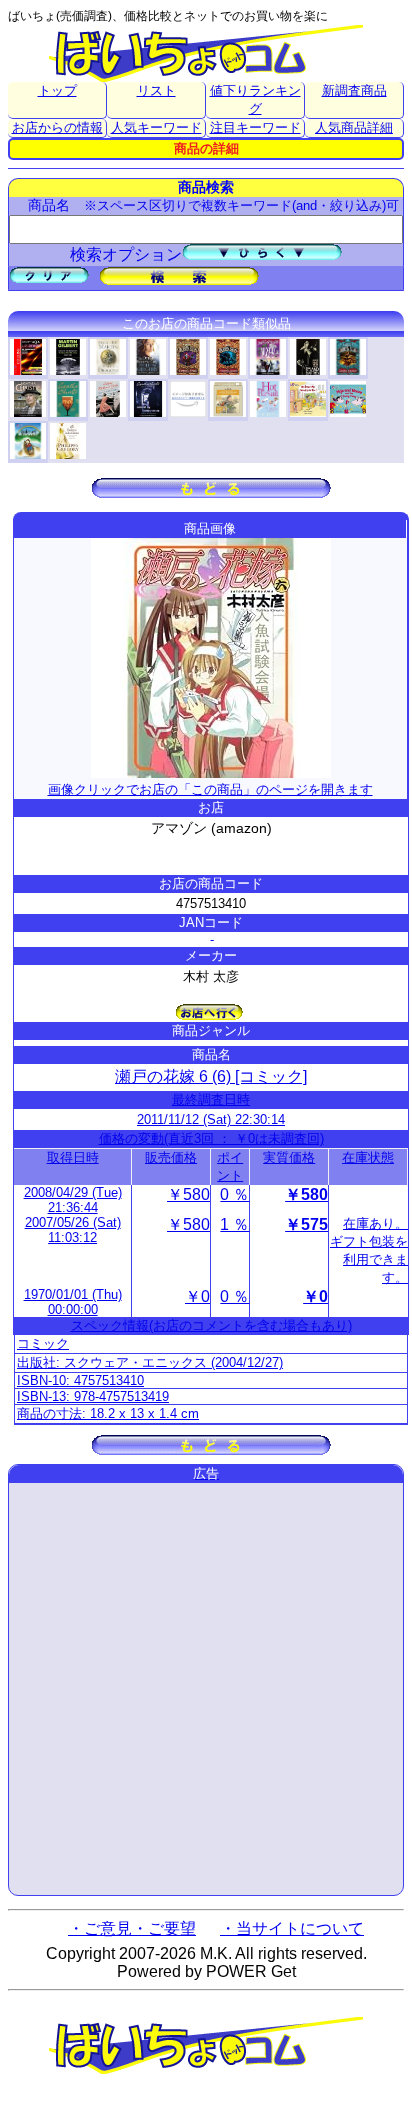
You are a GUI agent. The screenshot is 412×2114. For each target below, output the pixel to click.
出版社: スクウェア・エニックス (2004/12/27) (150, 1362)
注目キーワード (255, 127)
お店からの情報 (57, 127)
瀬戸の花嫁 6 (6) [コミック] (211, 1076)
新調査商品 (354, 90)
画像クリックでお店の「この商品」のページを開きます (210, 789)
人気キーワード (156, 127)
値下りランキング (255, 99)
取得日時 (73, 1157)
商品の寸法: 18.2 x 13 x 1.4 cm (108, 1413)
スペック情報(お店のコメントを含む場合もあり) (211, 1325)
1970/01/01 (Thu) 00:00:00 (73, 1302)
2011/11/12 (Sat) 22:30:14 (211, 1119)
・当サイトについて (292, 1928)
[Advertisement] (206, 1689)
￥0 (197, 1296)
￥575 (306, 1224)
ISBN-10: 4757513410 (80, 1380)
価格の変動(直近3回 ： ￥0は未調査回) (211, 1138)
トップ (57, 90)
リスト (156, 90)
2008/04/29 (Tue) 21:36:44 (73, 1200)
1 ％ (234, 1224)
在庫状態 (368, 1157)
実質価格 (289, 1157)
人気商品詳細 (354, 127)
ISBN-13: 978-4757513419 (93, 1396)
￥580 (188, 1194)
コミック (43, 1343)
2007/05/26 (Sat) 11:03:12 (73, 1230)
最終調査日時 (211, 1099)
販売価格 (171, 1157)
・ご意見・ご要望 (132, 1928)
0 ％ (234, 1194)
